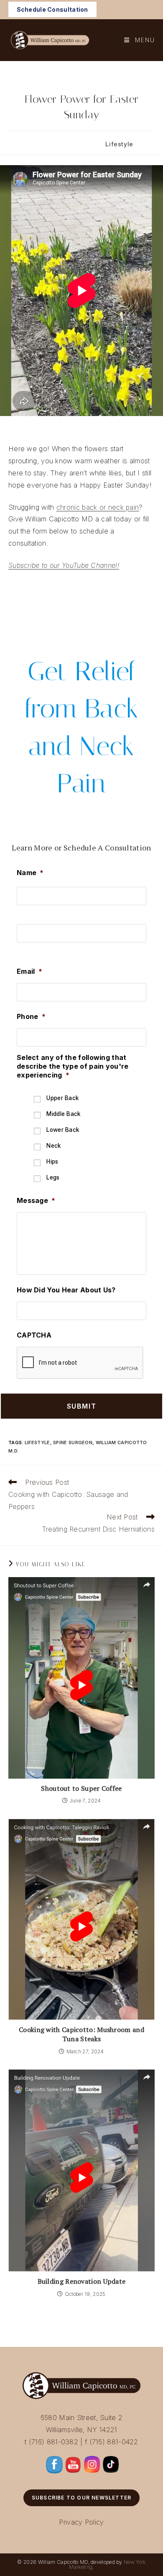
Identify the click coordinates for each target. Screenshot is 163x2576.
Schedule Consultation (52, 9)
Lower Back (63, 1130)
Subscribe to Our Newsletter (81, 2498)
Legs (53, 1177)
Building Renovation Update (82, 2281)
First (23, 912)
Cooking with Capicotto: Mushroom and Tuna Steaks (81, 2034)
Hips (52, 1162)
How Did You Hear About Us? (66, 1290)
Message (36, 1200)
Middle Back (63, 1114)
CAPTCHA (34, 1335)
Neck (53, 1146)
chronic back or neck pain (98, 507)
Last (23, 950)
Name (30, 873)
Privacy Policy (81, 2522)
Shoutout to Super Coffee (81, 1788)
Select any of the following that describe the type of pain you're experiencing (73, 1066)
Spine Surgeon (73, 1442)
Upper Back (62, 1098)
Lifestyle (119, 144)
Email (29, 971)
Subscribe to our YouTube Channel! (64, 565)
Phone (31, 1016)
